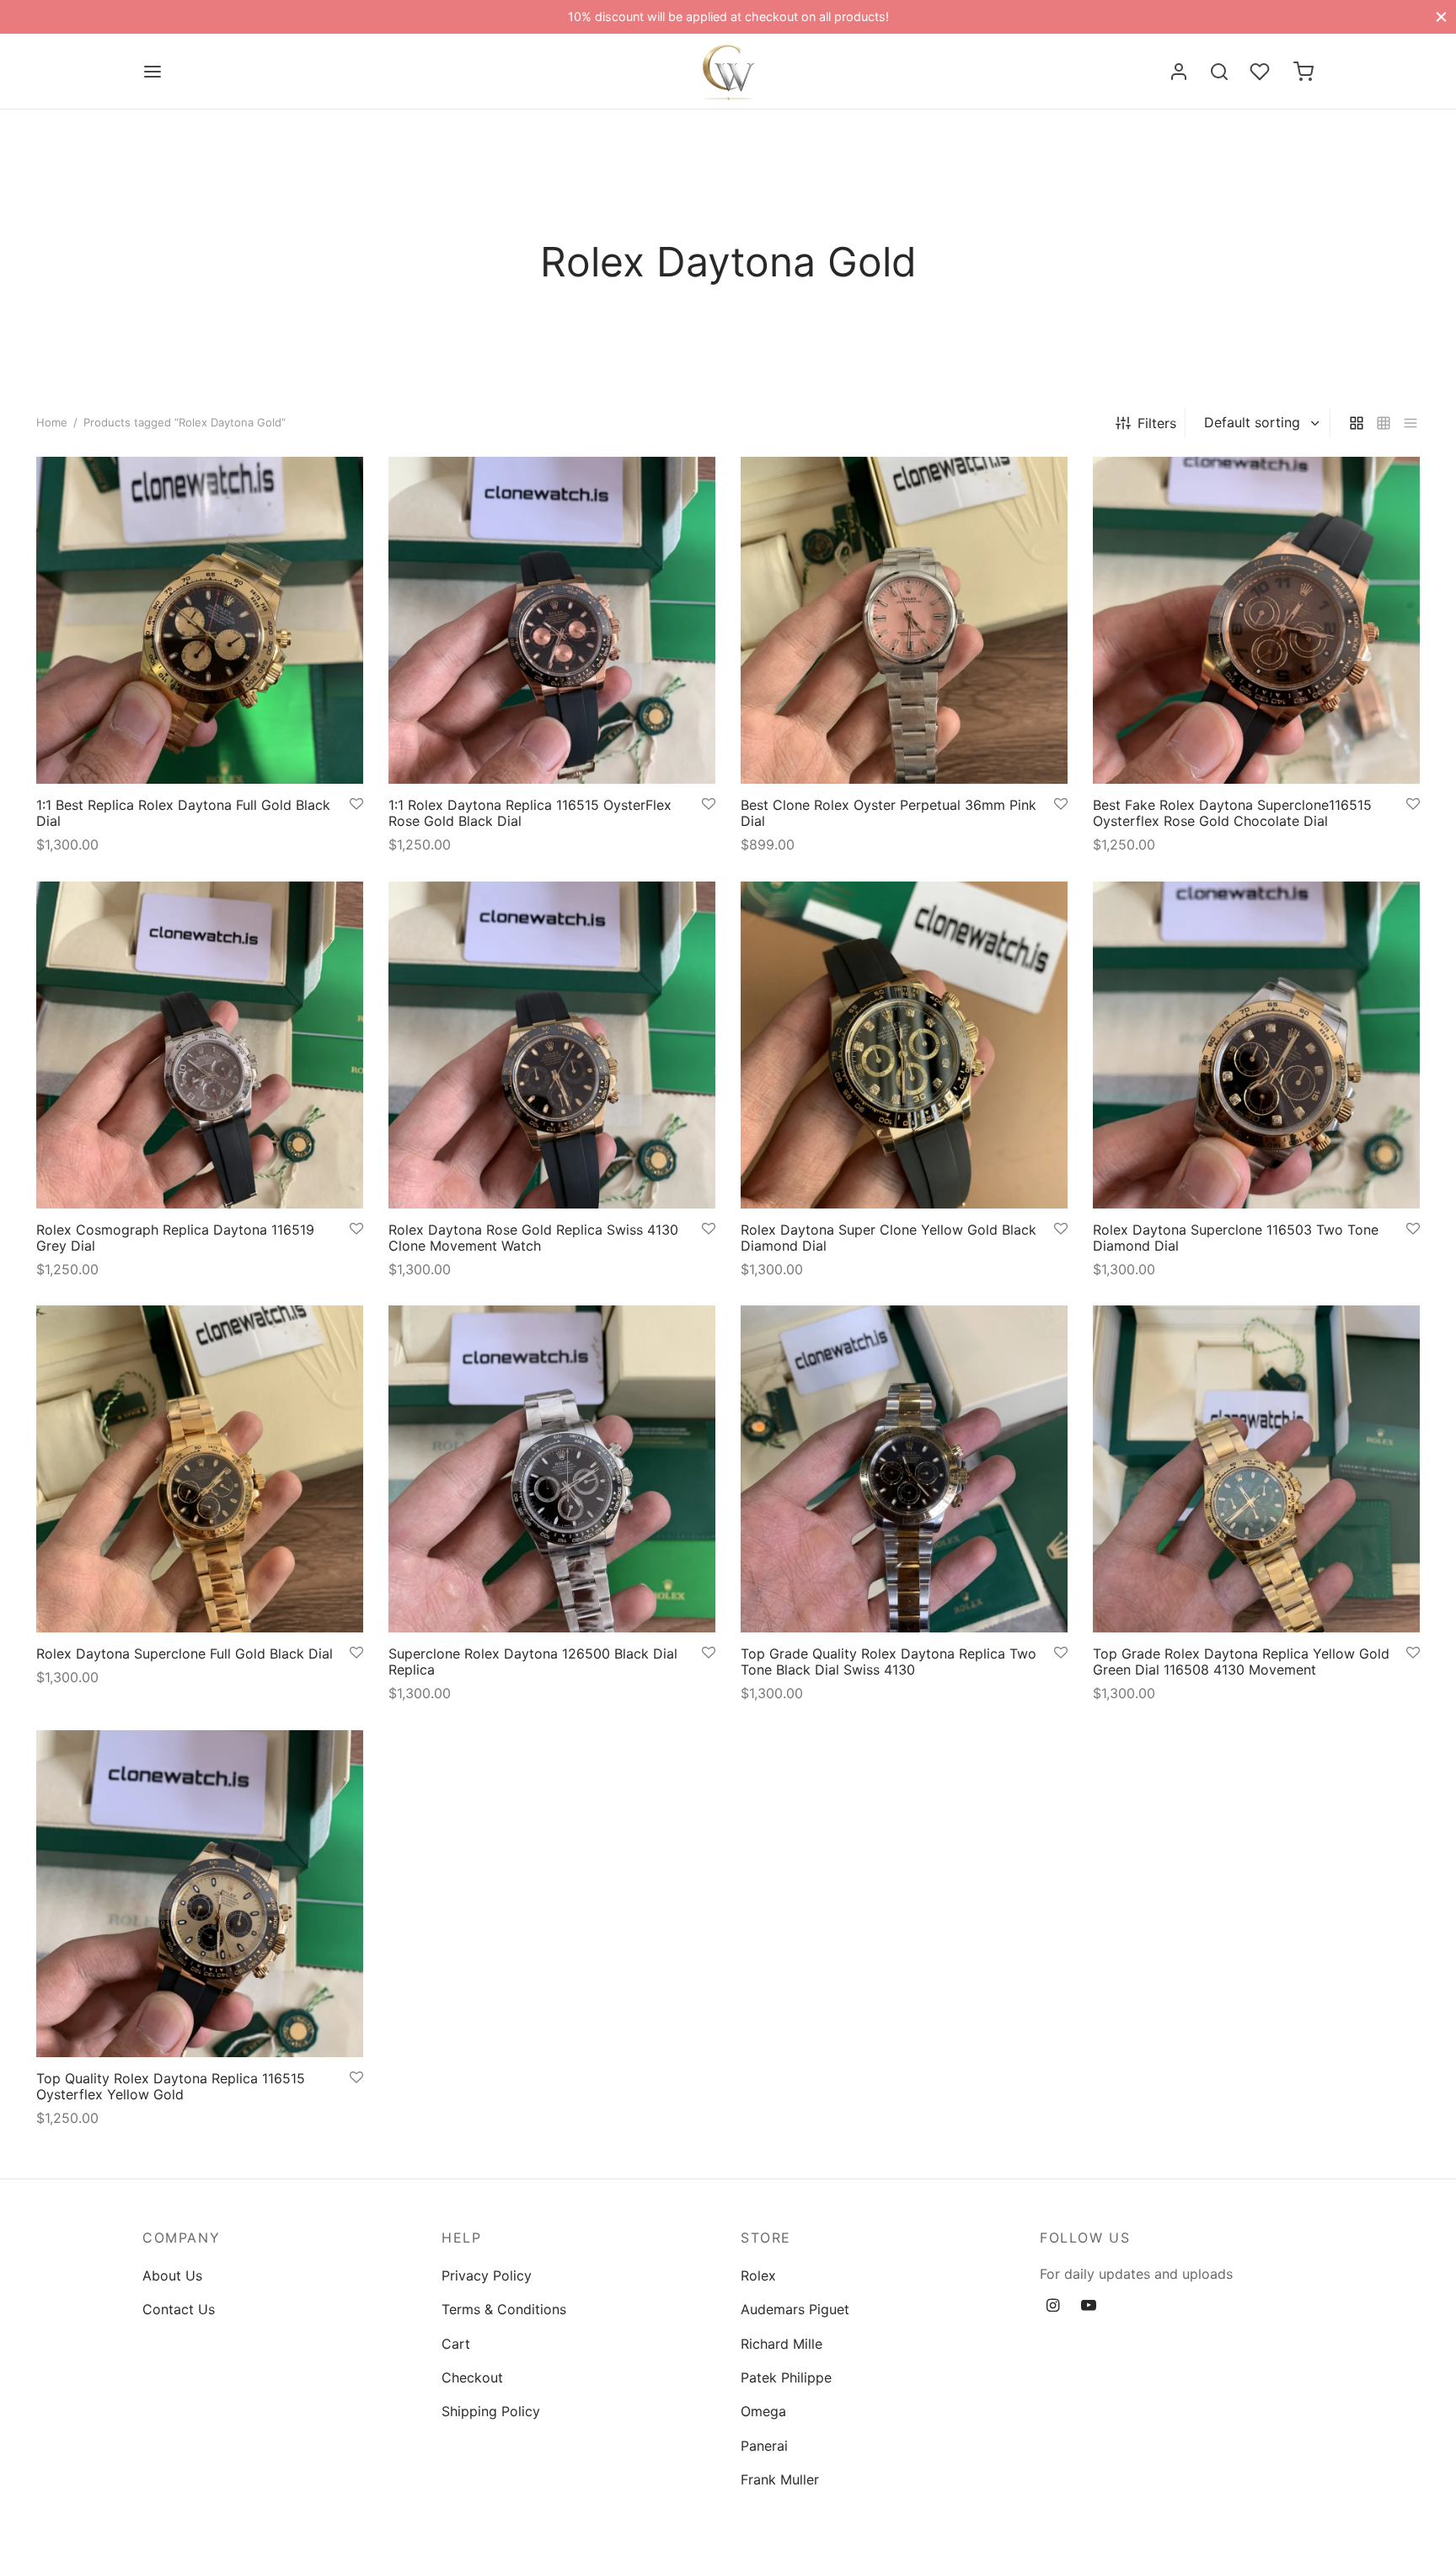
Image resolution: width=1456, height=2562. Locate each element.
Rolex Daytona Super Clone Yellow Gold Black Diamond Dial (889, 1238)
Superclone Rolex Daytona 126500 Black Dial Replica (533, 1662)
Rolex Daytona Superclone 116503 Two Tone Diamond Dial (1236, 1238)
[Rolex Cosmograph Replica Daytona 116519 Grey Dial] (200, 1045)
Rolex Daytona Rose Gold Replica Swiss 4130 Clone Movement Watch (533, 1238)
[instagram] (1053, 2306)
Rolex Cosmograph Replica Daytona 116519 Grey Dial (175, 1238)
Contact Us (179, 2309)
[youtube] (1089, 2306)
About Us (172, 2275)
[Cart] (1303, 72)
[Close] (1441, 16)
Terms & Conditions (504, 2309)
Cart (456, 2344)
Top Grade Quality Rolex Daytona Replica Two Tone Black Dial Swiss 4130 (889, 1662)
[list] (1410, 423)
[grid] (1357, 423)
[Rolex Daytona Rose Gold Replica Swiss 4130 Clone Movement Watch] (552, 1045)
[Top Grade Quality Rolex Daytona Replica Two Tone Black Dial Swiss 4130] (904, 1469)
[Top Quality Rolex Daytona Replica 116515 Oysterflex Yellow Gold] (200, 1894)
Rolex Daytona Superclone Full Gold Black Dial (185, 1654)
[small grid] (1384, 423)
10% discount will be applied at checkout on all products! (728, 16)
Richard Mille (782, 2344)
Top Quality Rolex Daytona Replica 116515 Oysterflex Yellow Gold (171, 2086)
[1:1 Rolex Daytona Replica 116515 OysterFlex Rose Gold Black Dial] (552, 620)
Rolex (758, 2275)
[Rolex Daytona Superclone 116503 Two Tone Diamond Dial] (1256, 1045)
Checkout (472, 2377)
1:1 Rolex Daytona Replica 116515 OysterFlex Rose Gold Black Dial (530, 813)
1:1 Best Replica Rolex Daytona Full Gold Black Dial (183, 813)
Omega (763, 2411)
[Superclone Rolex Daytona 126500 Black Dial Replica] (552, 1469)
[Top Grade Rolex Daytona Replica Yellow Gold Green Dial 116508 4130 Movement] (1256, 1469)
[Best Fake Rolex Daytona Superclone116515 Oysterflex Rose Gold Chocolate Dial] (1256, 620)
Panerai (764, 2446)
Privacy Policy (487, 2275)
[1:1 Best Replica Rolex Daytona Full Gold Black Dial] (200, 620)
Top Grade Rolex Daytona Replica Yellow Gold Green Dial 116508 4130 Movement (1241, 1662)
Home (52, 422)
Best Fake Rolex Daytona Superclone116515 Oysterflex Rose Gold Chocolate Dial (1232, 813)
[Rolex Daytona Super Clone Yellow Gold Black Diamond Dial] (904, 1045)
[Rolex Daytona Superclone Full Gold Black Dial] (200, 1469)
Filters (1157, 423)
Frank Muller (780, 2479)
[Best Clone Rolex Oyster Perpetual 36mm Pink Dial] (904, 620)
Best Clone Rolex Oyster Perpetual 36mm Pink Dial (889, 813)
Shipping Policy (491, 2411)
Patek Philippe (786, 2377)
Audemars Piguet (795, 2309)
